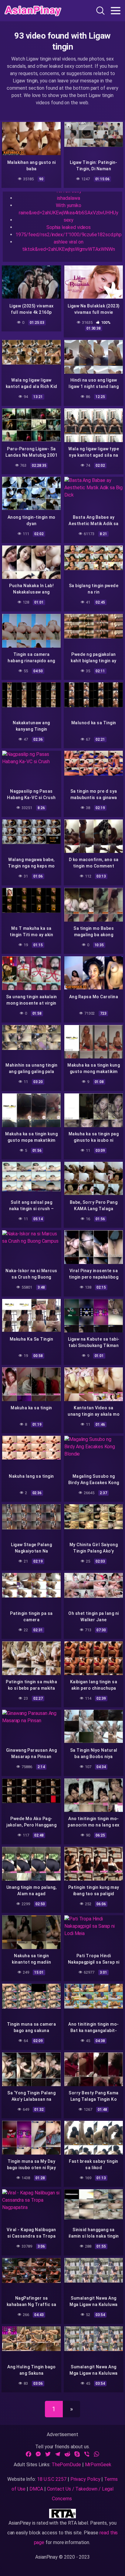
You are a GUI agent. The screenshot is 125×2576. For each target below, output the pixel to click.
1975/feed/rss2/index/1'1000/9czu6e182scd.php (69, 235)
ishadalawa (68, 198)
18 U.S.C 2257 (52, 2479)
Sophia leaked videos (69, 227)
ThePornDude (66, 2465)
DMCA (36, 2489)
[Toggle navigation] (116, 11)
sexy (69, 220)
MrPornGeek (98, 2465)
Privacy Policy (85, 2479)
